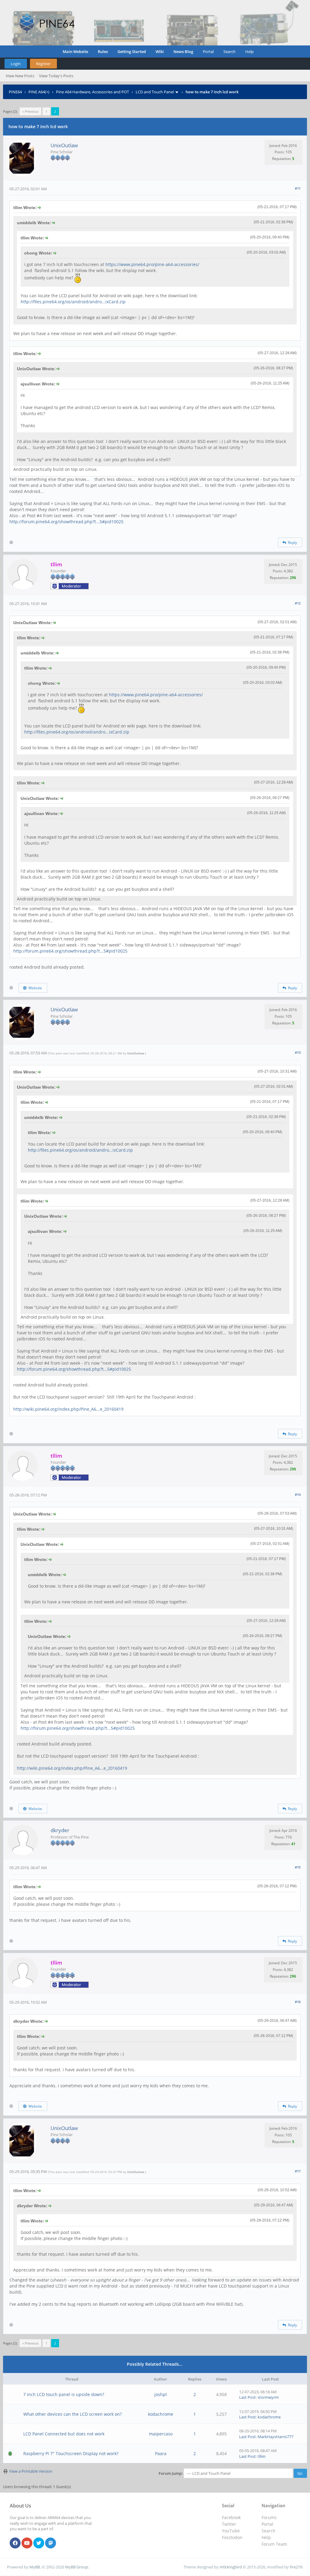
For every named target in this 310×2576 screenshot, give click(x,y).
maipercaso (161, 2434)
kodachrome (161, 2414)
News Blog (183, 52)
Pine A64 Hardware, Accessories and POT (92, 92)
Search (229, 52)
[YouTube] (27, 2543)
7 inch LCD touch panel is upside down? (64, 2394)
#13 (298, 1052)
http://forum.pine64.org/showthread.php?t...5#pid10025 (66, 522)
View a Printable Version (31, 2471)
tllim (262, 2456)
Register (43, 64)
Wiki (160, 52)
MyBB (35, 2567)
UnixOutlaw (64, 145)
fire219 (296, 2567)
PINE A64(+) (39, 92)
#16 (298, 2002)
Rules (103, 52)
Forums (269, 2517)
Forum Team (274, 2544)
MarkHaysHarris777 (275, 2437)
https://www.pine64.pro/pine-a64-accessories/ (152, 264)
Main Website (75, 52)
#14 (298, 1494)
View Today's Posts (56, 76)
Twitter (229, 2524)
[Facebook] (15, 2543)
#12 (298, 603)
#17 (298, 2171)
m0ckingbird (231, 2567)
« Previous (30, 111)
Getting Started (132, 52)
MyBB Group (77, 2567)
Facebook (231, 2517)
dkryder (60, 1830)
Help (249, 52)
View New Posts (20, 76)
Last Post (247, 2397)
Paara (161, 2453)
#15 (298, 1867)
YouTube (231, 2531)
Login (16, 64)
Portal (208, 52)
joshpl (161, 2394)
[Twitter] (39, 2543)
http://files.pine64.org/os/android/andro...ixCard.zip (73, 302)
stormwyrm (268, 2397)
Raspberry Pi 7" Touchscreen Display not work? (71, 2453)
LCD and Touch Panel (155, 92)
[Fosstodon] (51, 2543)
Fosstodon (232, 2537)
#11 (298, 188)
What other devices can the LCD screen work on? (73, 2414)
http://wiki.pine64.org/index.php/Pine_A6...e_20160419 (68, 1409)
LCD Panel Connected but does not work (64, 2434)
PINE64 (15, 92)
